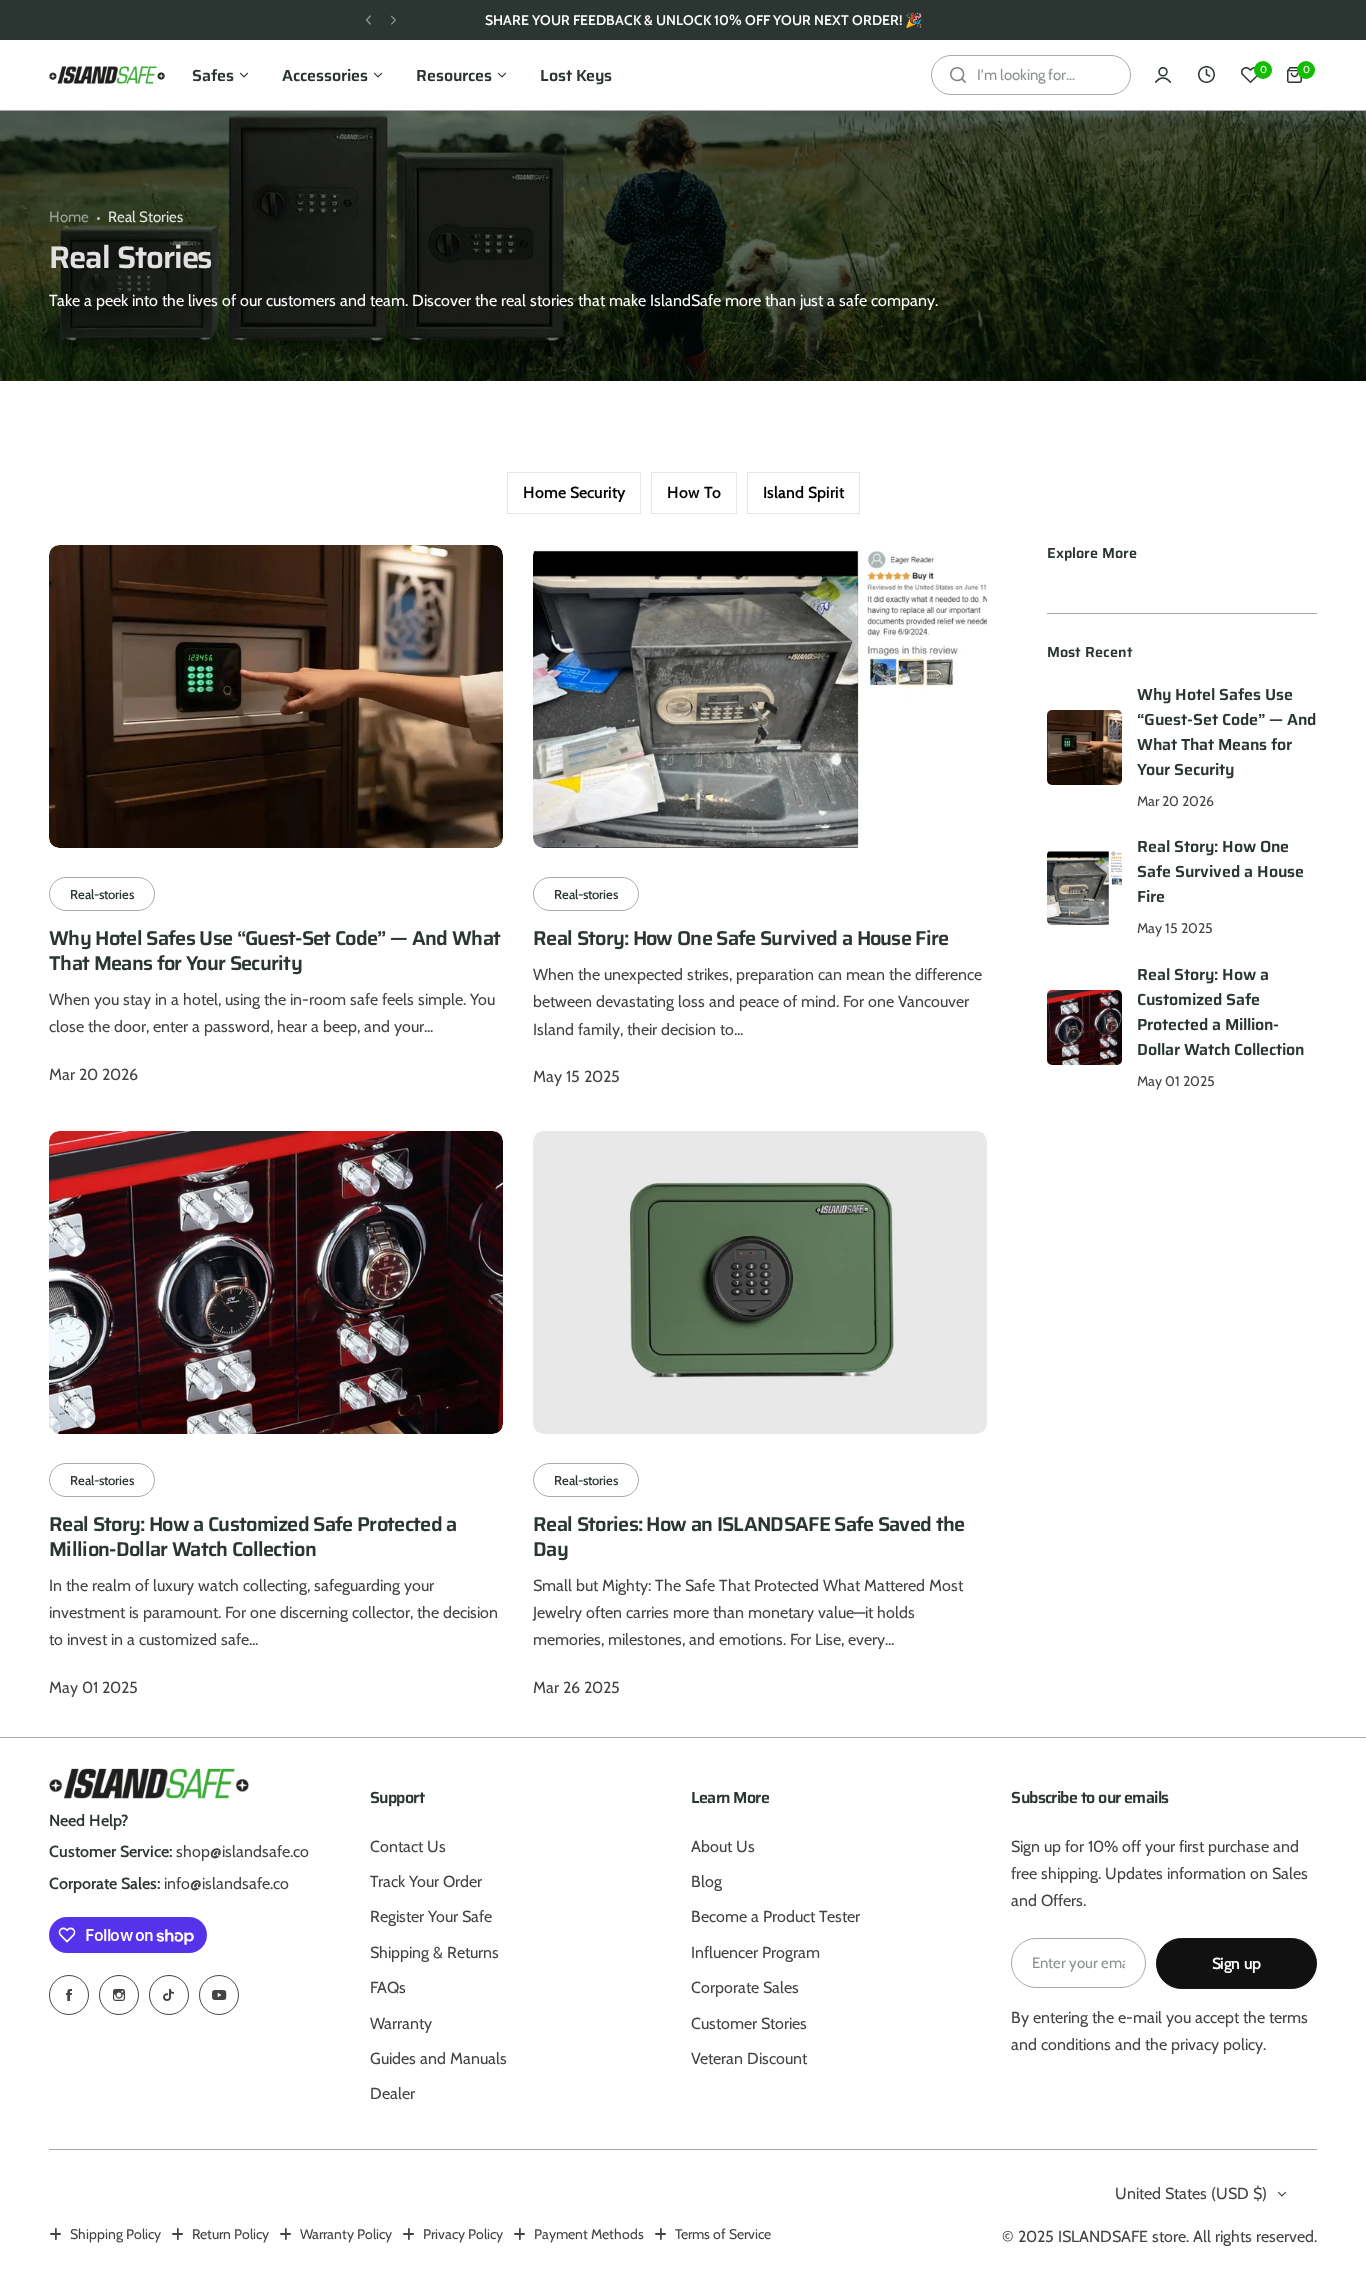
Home (69, 217)
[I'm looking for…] (958, 75)
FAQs (388, 1987)
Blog (706, 1881)
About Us (723, 1846)
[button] (368, 20)
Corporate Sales (745, 1987)
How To (694, 492)
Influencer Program (755, 1952)
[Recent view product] (1207, 75)
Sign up (1236, 1963)
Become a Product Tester (775, 1916)
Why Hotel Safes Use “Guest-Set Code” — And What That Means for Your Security (274, 950)
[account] (1163, 75)
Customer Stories (749, 2023)
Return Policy (230, 2234)
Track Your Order (426, 1881)
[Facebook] (69, 1995)
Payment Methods (589, 2234)
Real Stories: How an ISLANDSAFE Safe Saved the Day (749, 1536)
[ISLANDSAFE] (107, 75)
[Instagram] (119, 1995)
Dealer (392, 2093)
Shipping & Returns (434, 1952)
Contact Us (408, 1846)
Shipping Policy (115, 2234)
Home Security (574, 492)
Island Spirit (803, 492)
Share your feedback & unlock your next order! (693, 20)
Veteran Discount (749, 2058)
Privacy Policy (463, 2234)
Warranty (401, 2023)
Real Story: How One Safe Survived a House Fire (741, 938)
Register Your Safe (431, 1916)
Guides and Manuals (438, 2058)
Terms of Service (723, 2234)
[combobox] (1031, 75)
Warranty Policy (346, 2234)
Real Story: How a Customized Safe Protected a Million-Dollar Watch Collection (252, 1536)
